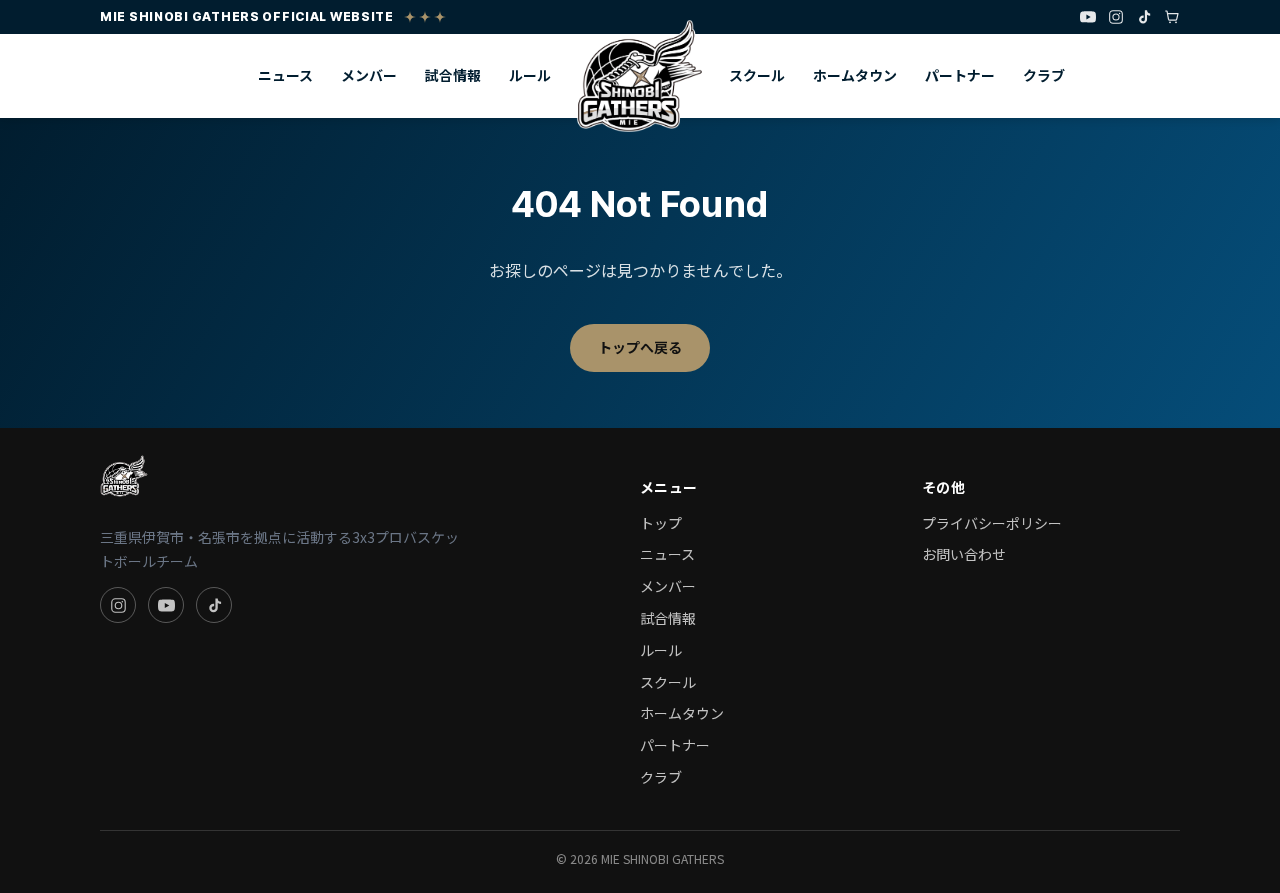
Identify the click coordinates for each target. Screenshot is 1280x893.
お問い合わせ (964, 554)
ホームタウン (855, 75)
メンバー (369, 75)
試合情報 (453, 75)
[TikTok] (1144, 17)
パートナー (960, 75)
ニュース (285, 75)
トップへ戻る (640, 347)
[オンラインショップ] (1172, 17)
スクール (757, 75)
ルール (530, 75)
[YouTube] (1088, 17)
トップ (661, 523)
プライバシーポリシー (992, 523)
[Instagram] (1116, 17)
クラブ (1044, 75)
